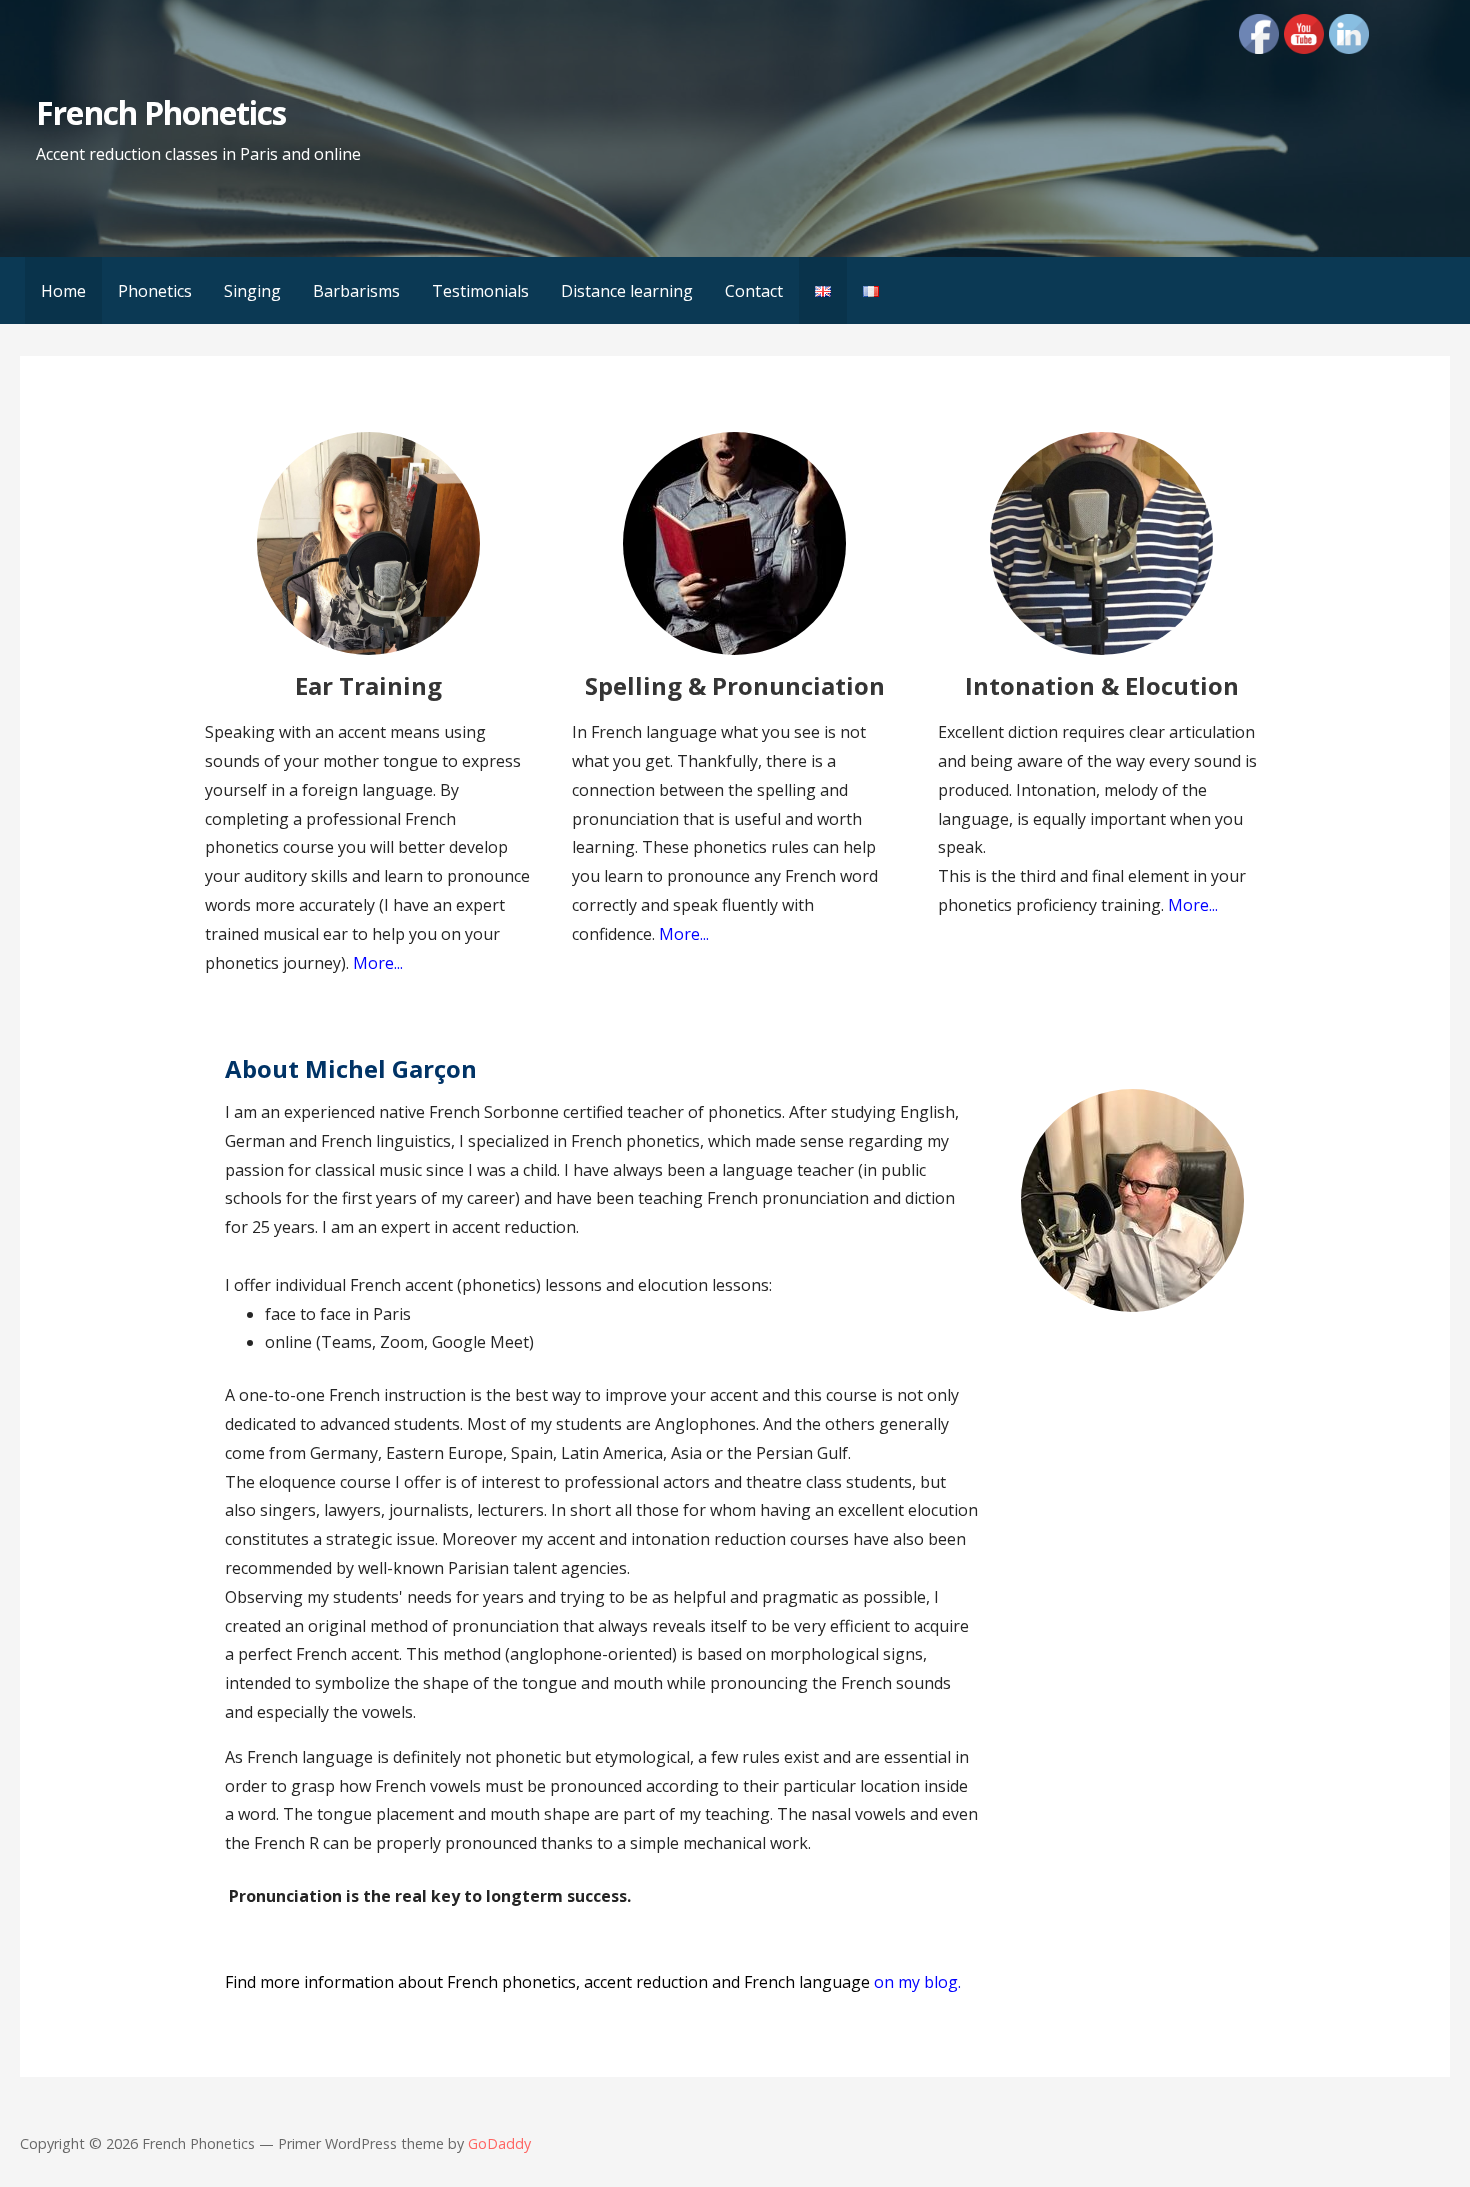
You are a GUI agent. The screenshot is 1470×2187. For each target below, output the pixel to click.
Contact (754, 291)
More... (1193, 905)
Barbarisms (356, 291)
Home (63, 291)
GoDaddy (499, 2143)
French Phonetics (161, 112)
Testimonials (480, 291)
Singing (252, 291)
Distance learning (627, 291)
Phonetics (155, 291)
